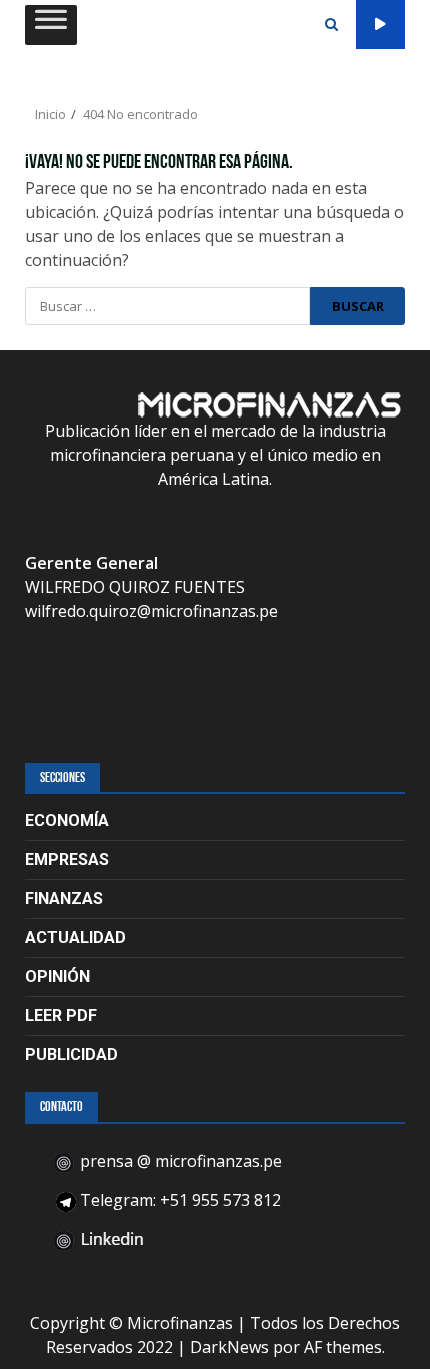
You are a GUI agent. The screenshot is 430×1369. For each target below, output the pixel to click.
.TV (380, 24)
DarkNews (229, 1347)
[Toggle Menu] (51, 24)
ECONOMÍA (67, 820)
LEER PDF (61, 1015)
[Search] (331, 25)
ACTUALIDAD (75, 937)
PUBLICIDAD (71, 1054)
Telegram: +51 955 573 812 (178, 1200)
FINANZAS (64, 898)
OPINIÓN (57, 976)
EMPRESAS (67, 859)
